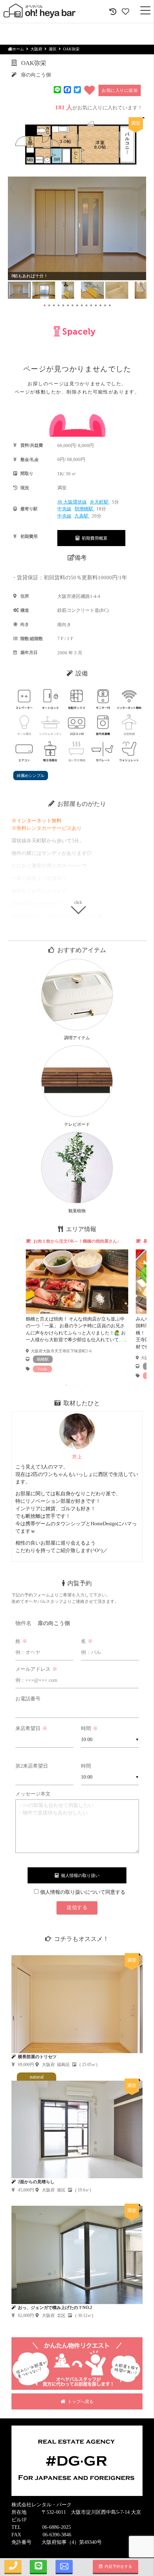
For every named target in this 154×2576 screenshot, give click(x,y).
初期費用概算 (93, 538)
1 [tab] (66, 1385)
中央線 (64, 509)
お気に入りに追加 (120, 90)
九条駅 (82, 516)
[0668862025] (13, 2567)
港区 (53, 49)
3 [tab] (88, 1385)
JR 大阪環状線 (72, 502)
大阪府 (36, 49)
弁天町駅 (100, 502)
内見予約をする (117, 2566)
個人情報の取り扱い (79, 1876)
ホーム (18, 49)
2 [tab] (77, 1385)
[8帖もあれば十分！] (77, 228)
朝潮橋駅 (84, 509)
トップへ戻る (80, 2402)
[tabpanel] (77, 1305)
